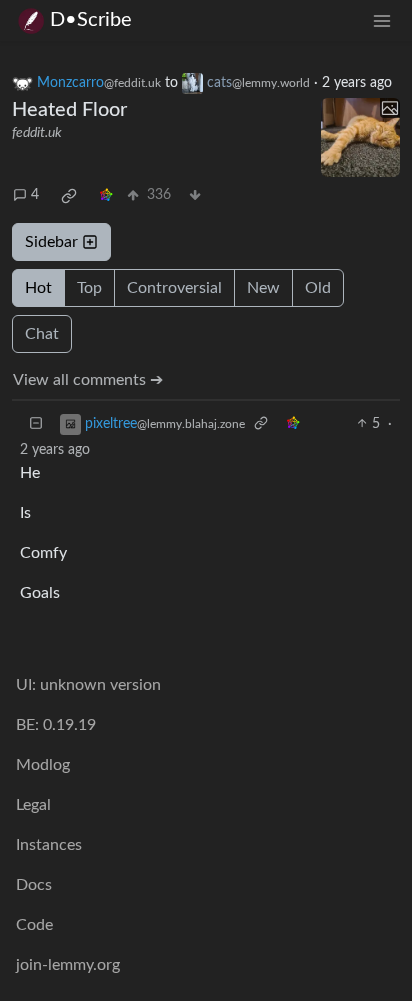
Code (34, 925)
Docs (34, 885)
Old (318, 288)
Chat (42, 334)
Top (89, 288)
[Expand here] (360, 137)
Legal (33, 805)
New (263, 288)
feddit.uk (37, 133)
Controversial (174, 288)
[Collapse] (36, 424)
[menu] (382, 20)
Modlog (43, 765)
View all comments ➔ (88, 380)
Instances (49, 845)
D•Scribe (91, 20)
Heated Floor (69, 110)
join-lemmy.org (68, 965)
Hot (38, 288)
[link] (69, 196)
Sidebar (51, 242)
